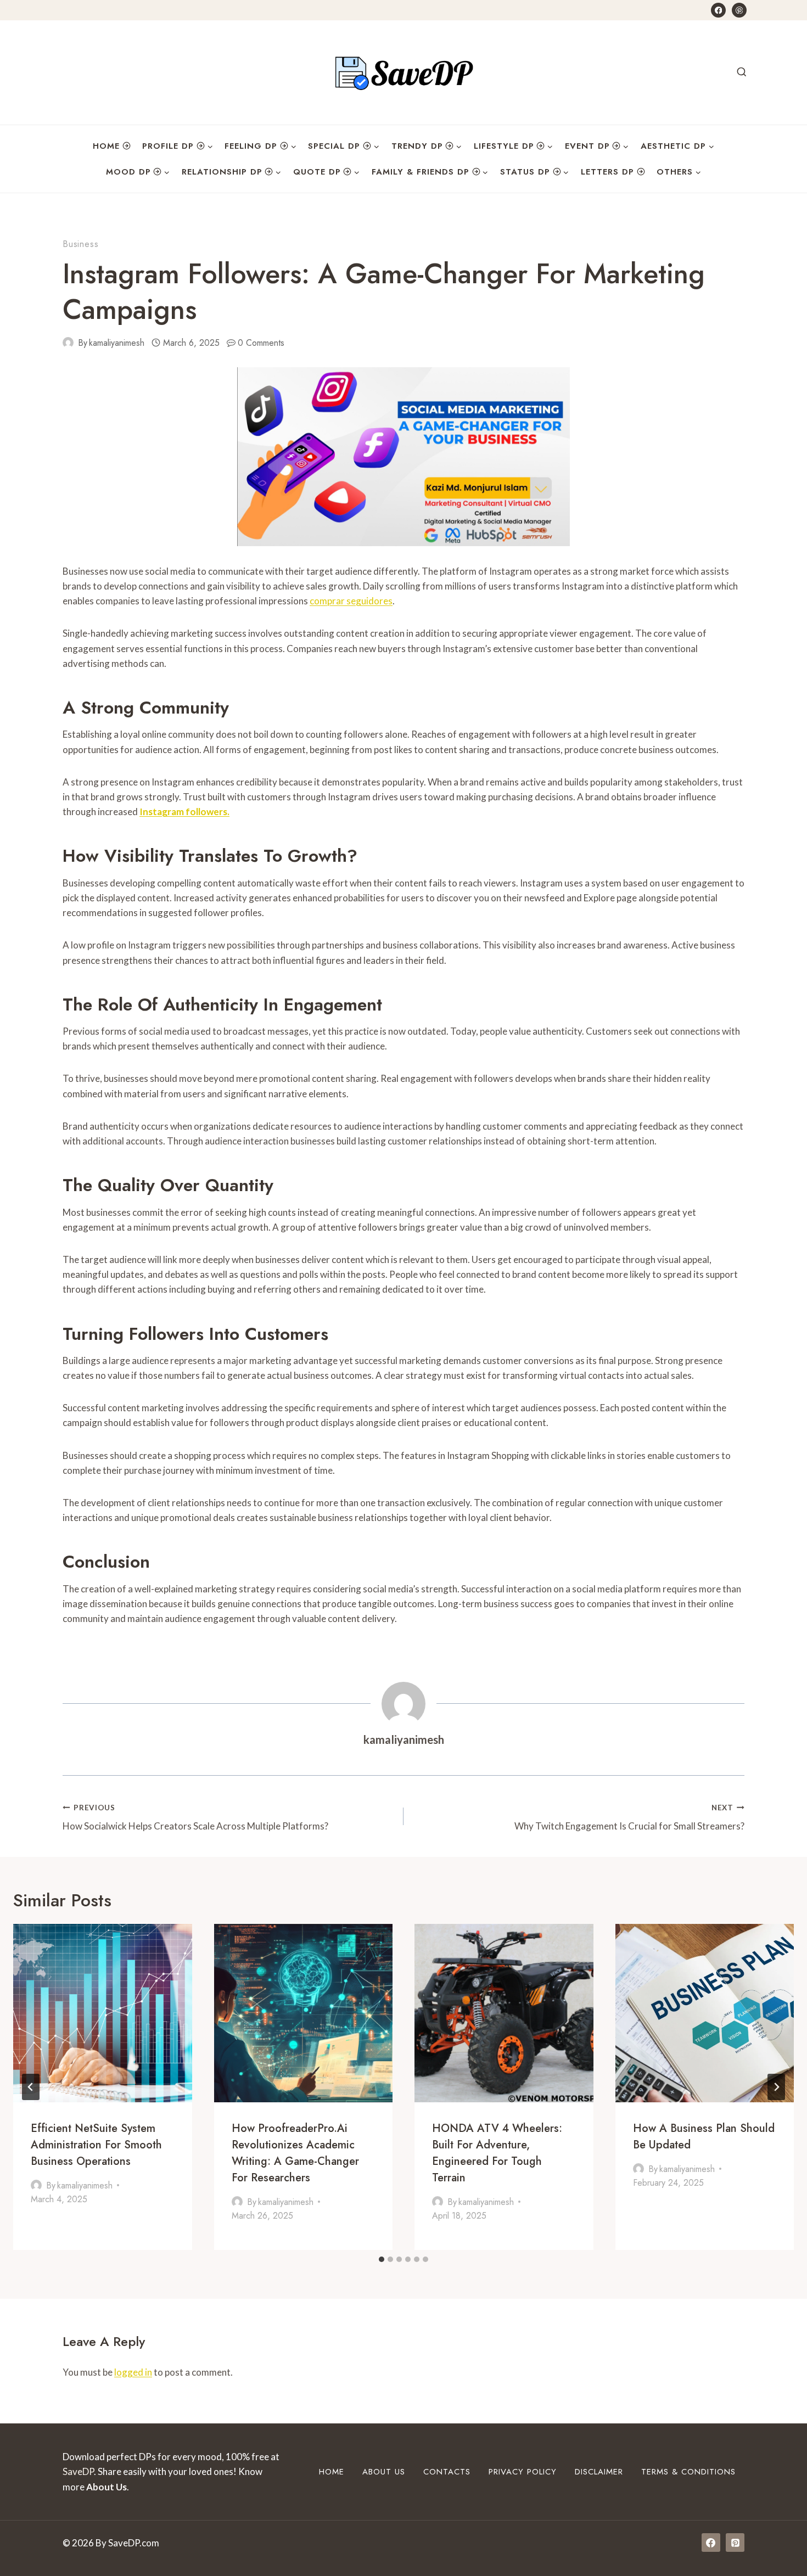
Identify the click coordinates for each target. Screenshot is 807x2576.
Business (80, 244)
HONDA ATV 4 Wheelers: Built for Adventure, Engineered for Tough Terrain (497, 2153)
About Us (384, 2472)
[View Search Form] (742, 72)
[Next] (776, 2087)
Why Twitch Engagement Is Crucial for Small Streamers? (629, 1818)
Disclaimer (599, 2472)
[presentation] (103, 2013)
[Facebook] (718, 10)
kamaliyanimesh (117, 343)
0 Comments (261, 343)
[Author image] (68, 343)
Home (106, 146)
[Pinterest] (739, 10)
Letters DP (607, 172)
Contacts (447, 2472)
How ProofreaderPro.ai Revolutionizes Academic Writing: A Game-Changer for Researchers (295, 2153)
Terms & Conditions (688, 2472)
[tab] (382, 2259)
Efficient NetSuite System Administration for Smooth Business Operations (96, 2144)
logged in (133, 2372)
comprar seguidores (351, 601)
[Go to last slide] (31, 2087)
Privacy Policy (523, 2472)
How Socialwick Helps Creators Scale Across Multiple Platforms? (195, 1818)
